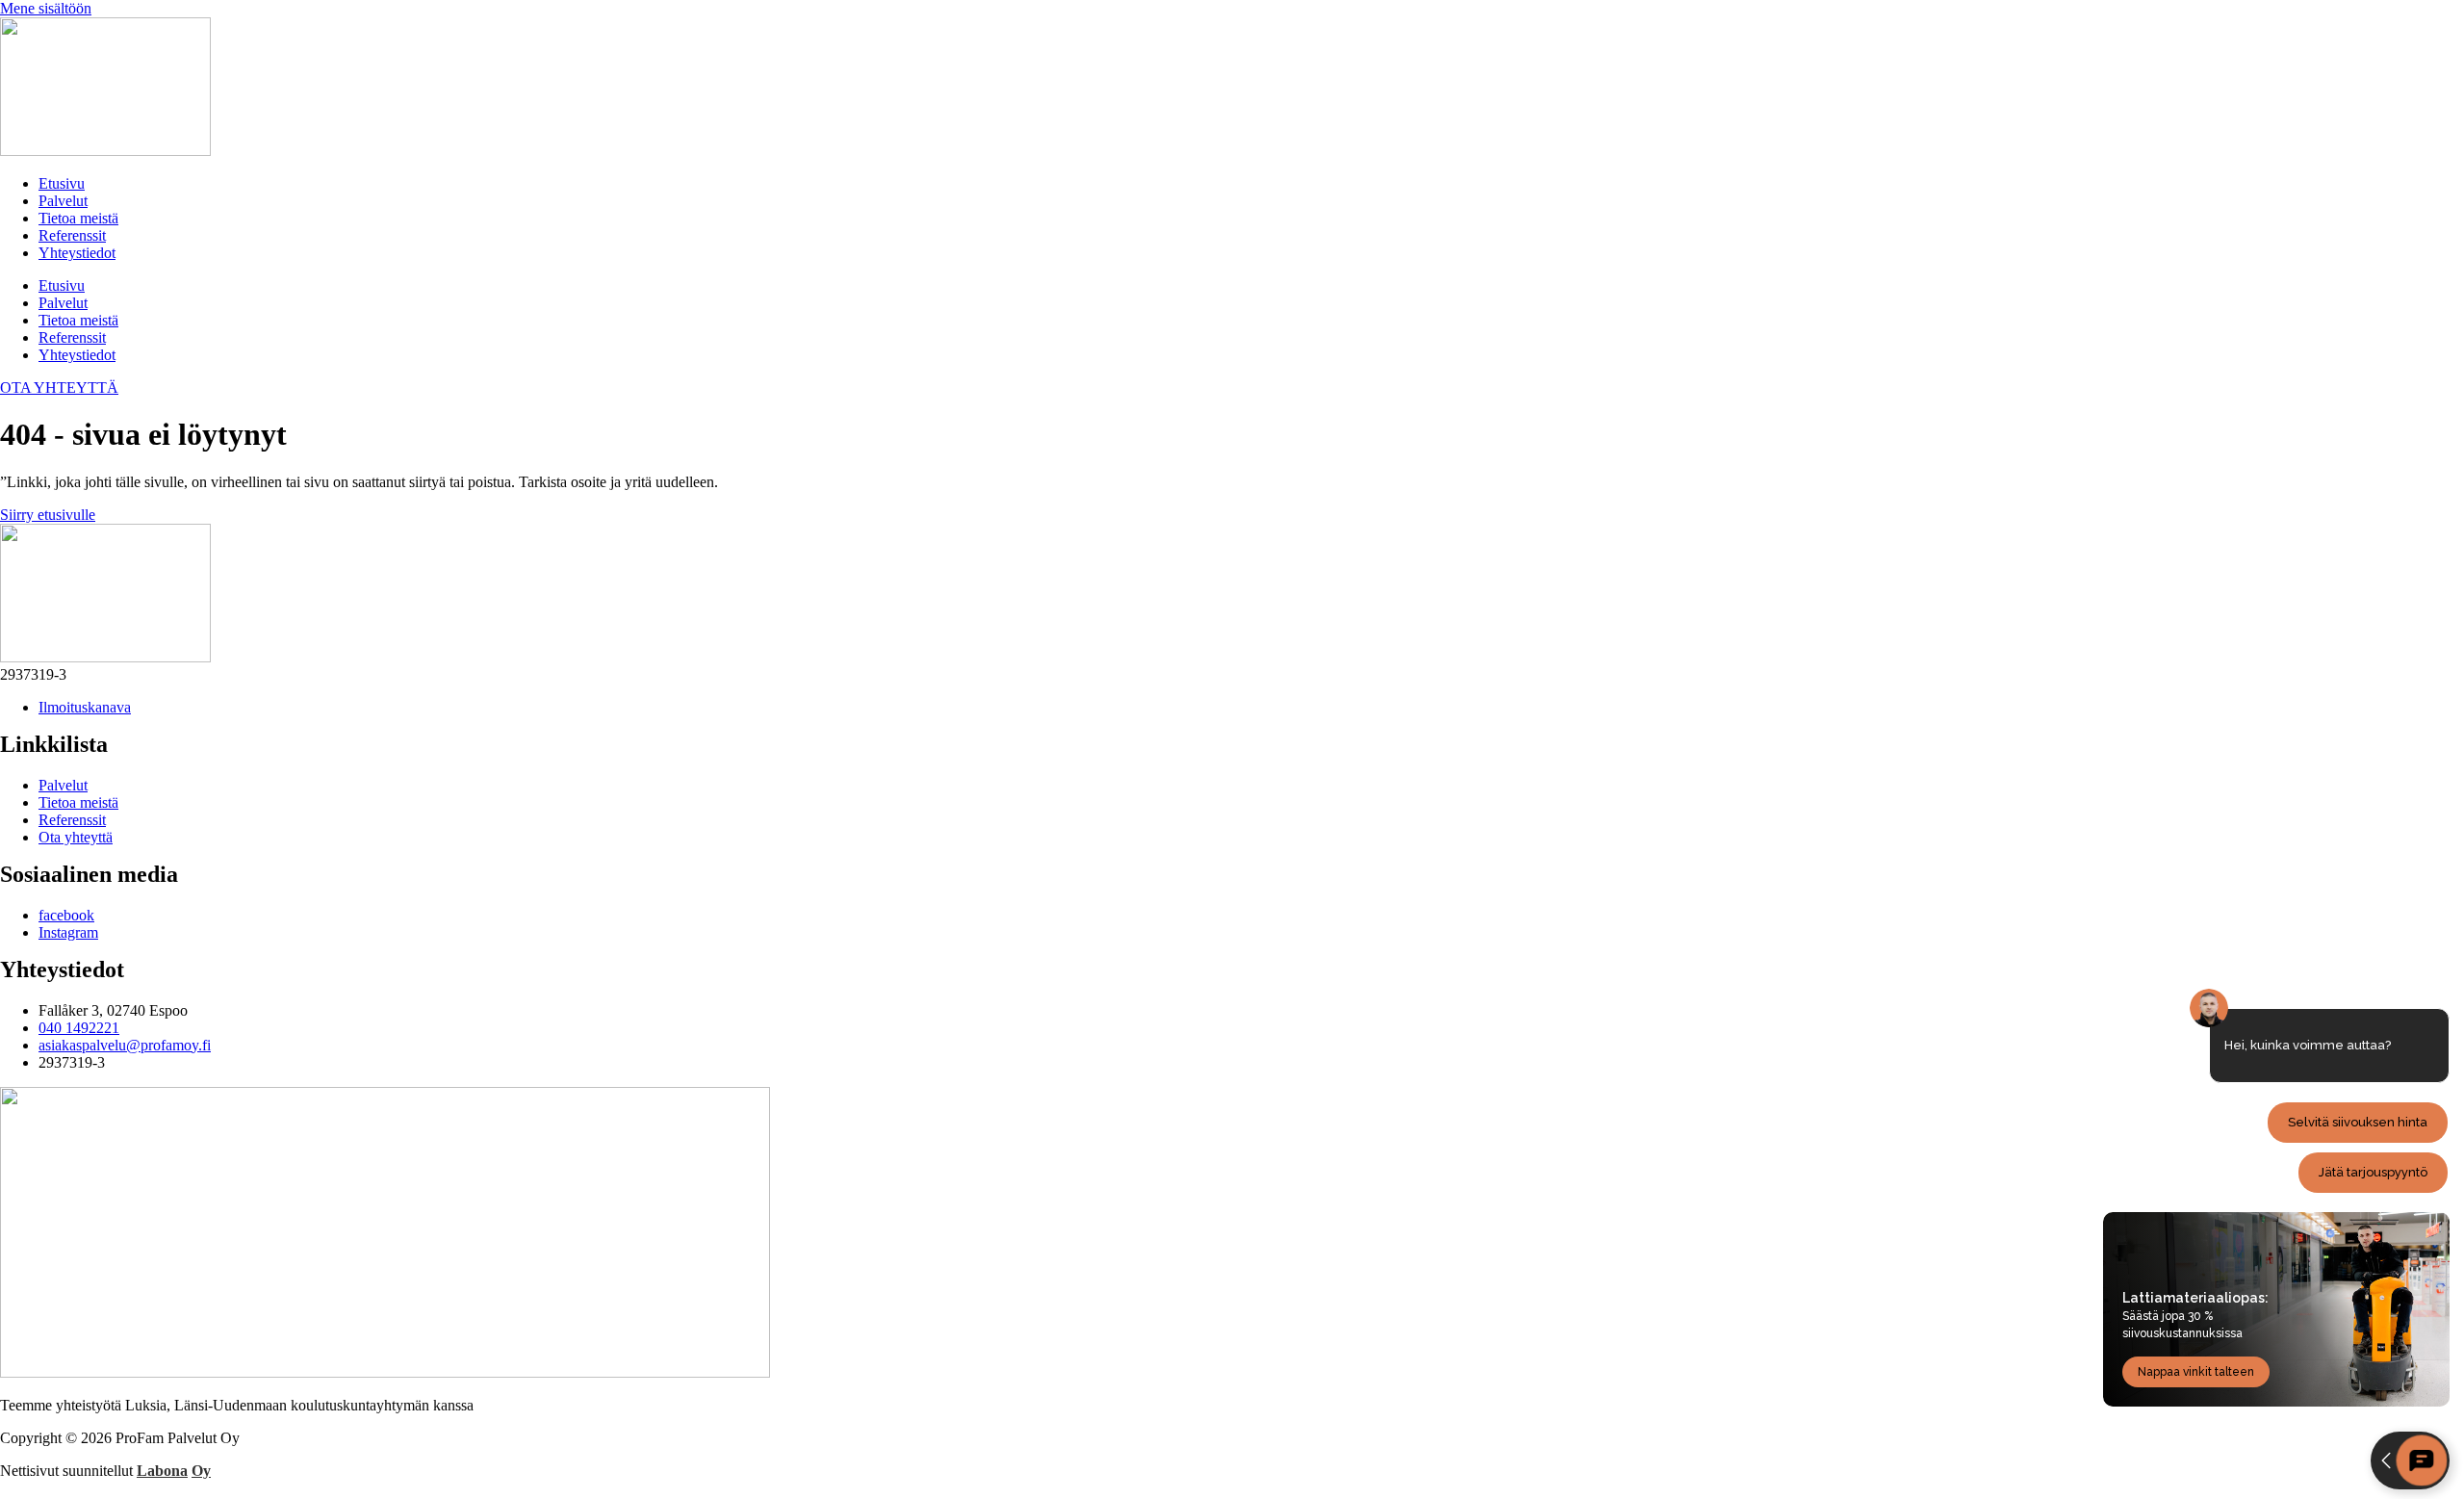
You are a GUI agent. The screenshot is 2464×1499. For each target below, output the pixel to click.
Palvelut (63, 201)
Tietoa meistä (78, 218)
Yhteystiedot (77, 253)
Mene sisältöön (46, 8)
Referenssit (72, 235)
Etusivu (62, 183)
